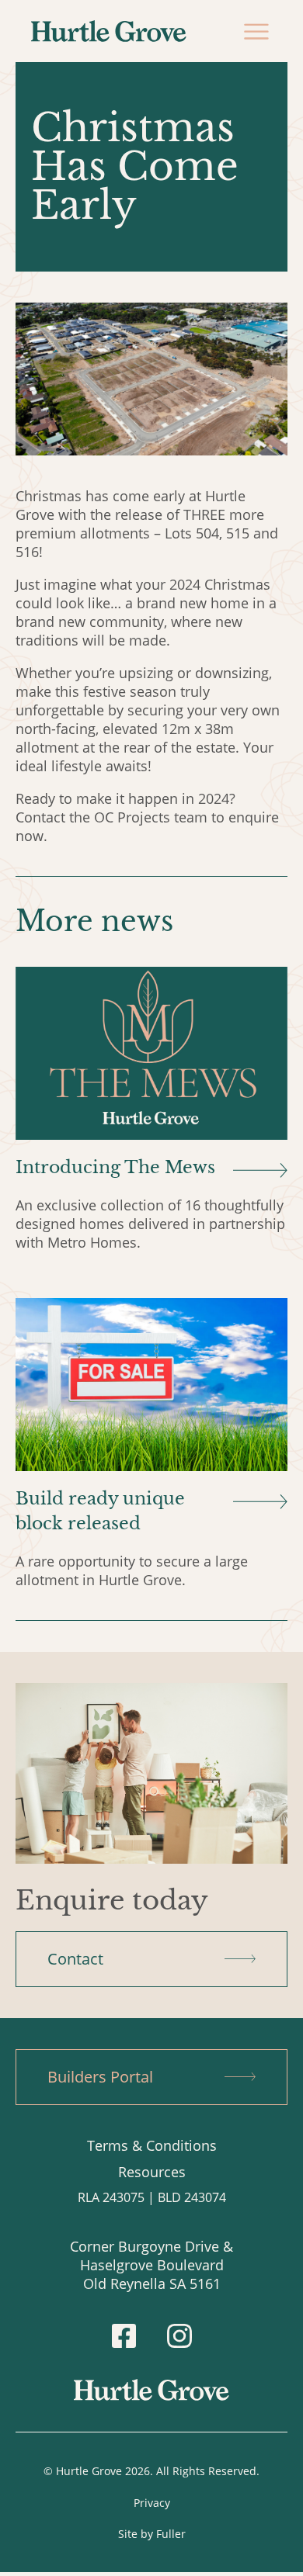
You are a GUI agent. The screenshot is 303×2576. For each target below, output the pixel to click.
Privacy (152, 2503)
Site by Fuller (152, 2534)
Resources (152, 2172)
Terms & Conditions (152, 2145)
